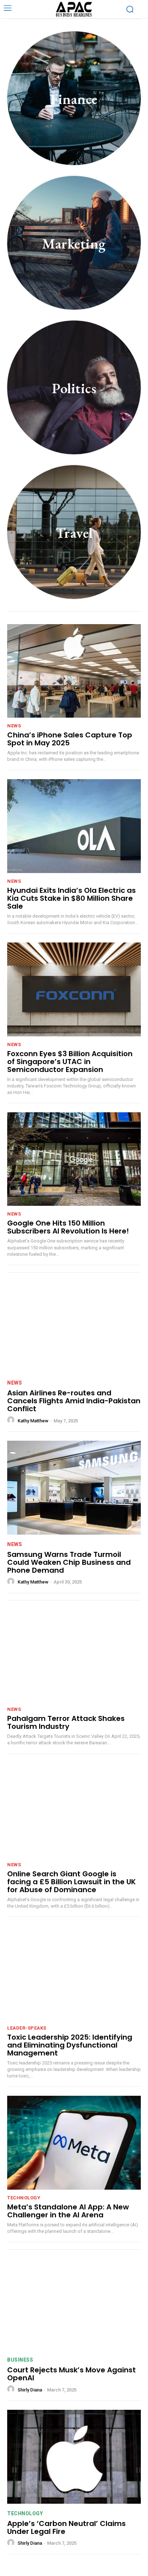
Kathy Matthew (33, 1421)
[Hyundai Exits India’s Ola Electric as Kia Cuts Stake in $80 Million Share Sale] (74, 826)
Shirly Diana (30, 2390)
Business (20, 2360)
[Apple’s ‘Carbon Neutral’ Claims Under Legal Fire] (74, 2457)
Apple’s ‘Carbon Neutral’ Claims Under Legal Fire (66, 2527)
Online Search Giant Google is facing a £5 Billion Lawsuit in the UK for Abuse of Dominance (71, 1882)
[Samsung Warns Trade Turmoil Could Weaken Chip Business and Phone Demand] (74, 1487)
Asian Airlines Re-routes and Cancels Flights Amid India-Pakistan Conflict (74, 1401)
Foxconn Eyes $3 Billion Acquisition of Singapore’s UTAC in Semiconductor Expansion (70, 1062)
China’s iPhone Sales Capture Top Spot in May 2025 (70, 739)
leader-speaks (27, 2028)
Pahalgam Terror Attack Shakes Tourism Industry (66, 1722)
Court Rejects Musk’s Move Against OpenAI (71, 2374)
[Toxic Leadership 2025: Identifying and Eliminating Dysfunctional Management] (74, 1973)
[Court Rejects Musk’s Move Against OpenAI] (74, 2303)
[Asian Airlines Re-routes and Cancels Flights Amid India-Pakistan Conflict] (74, 1326)
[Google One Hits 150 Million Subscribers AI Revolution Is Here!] (74, 1159)
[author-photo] (12, 1420)
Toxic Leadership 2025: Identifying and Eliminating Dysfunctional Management (70, 2045)
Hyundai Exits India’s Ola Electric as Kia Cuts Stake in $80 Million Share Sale (71, 898)
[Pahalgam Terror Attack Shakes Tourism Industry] (74, 1654)
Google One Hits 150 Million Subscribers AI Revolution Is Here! (68, 1227)
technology (24, 2198)
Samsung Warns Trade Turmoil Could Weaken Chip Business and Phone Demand (69, 1562)
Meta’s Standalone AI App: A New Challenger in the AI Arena (68, 2211)
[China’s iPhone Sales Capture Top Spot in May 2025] (74, 671)
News (14, 726)
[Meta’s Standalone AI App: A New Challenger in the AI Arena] (74, 2143)
